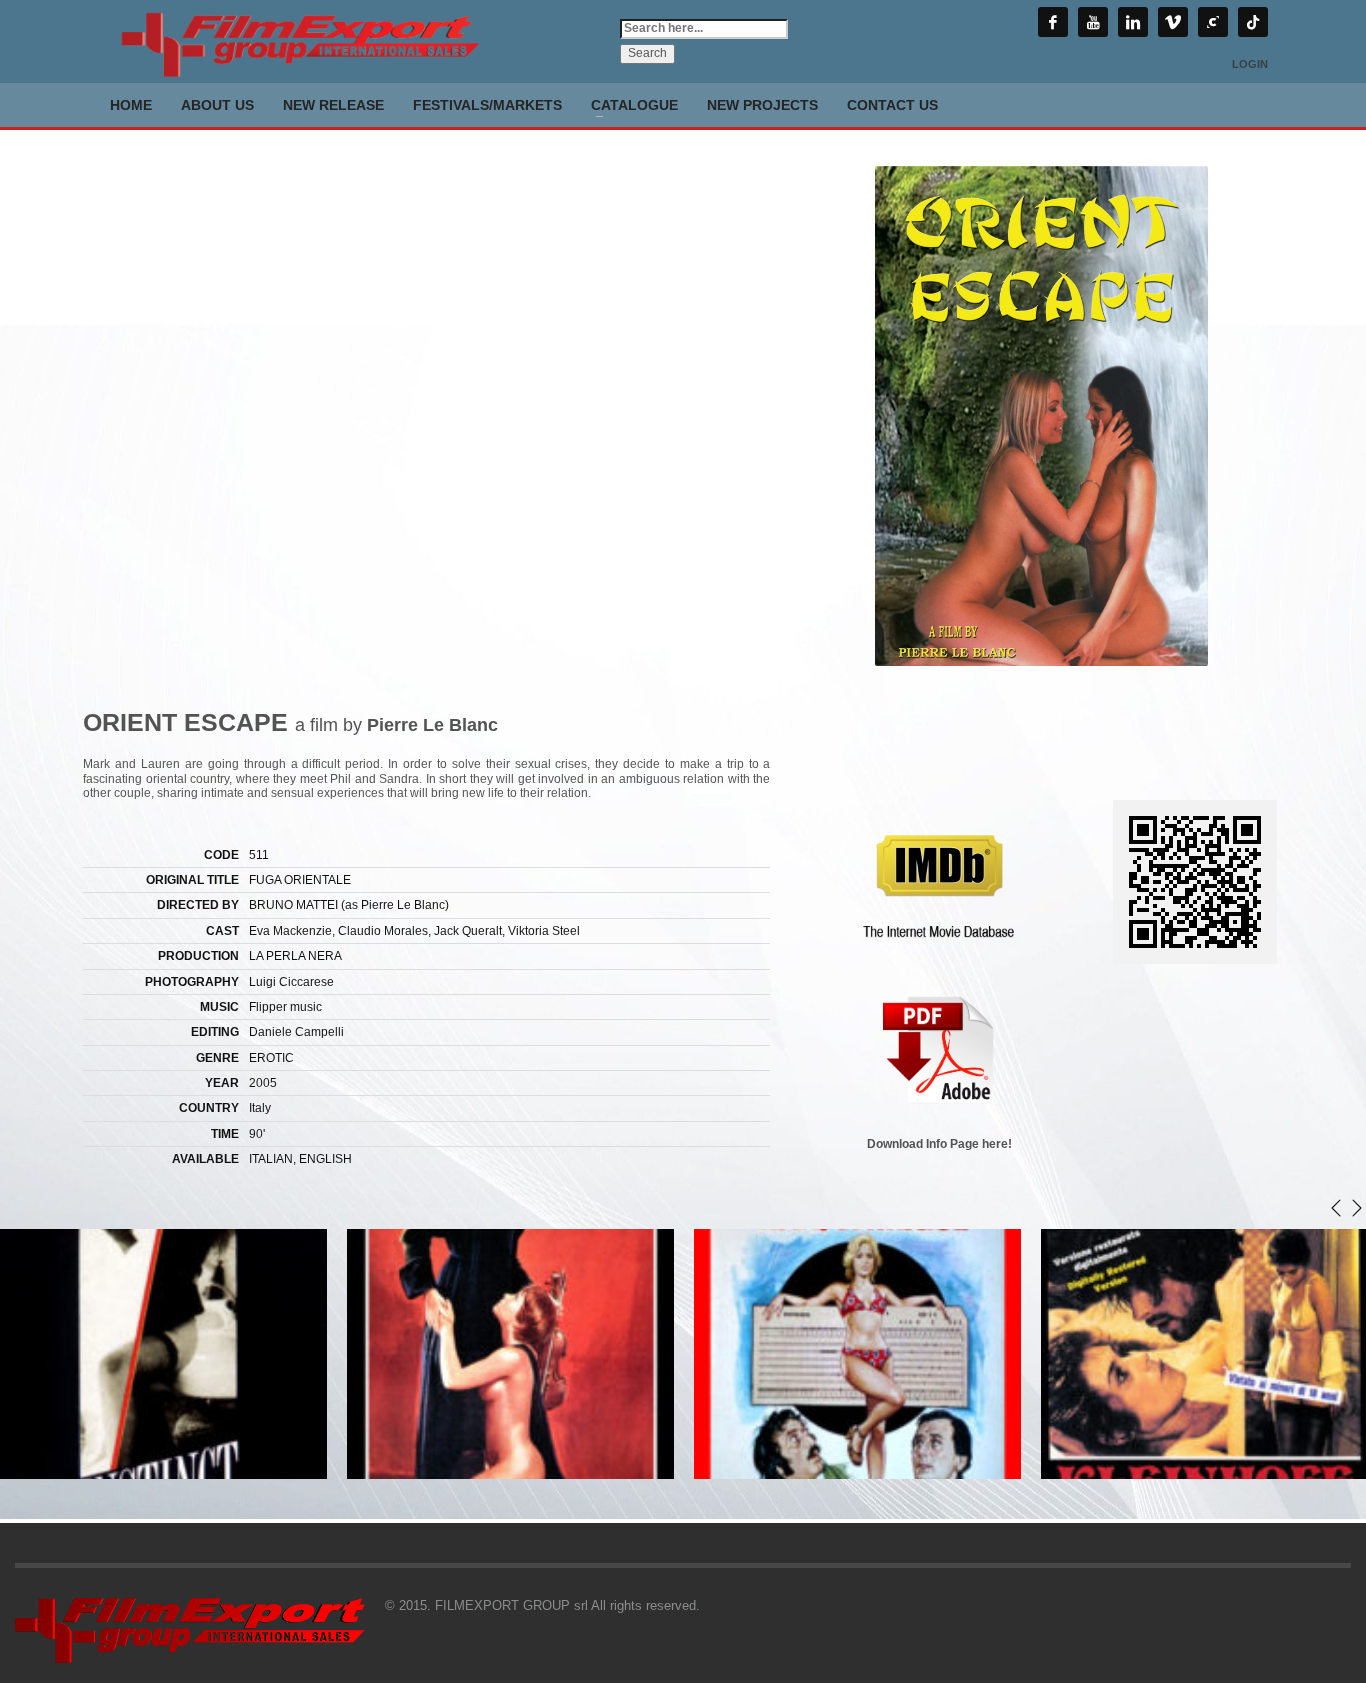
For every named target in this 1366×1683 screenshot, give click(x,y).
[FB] (1053, 22)
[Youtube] (1093, 22)
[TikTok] (1253, 22)
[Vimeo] (1173, 22)
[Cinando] (1213, 22)
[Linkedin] (1133, 22)
